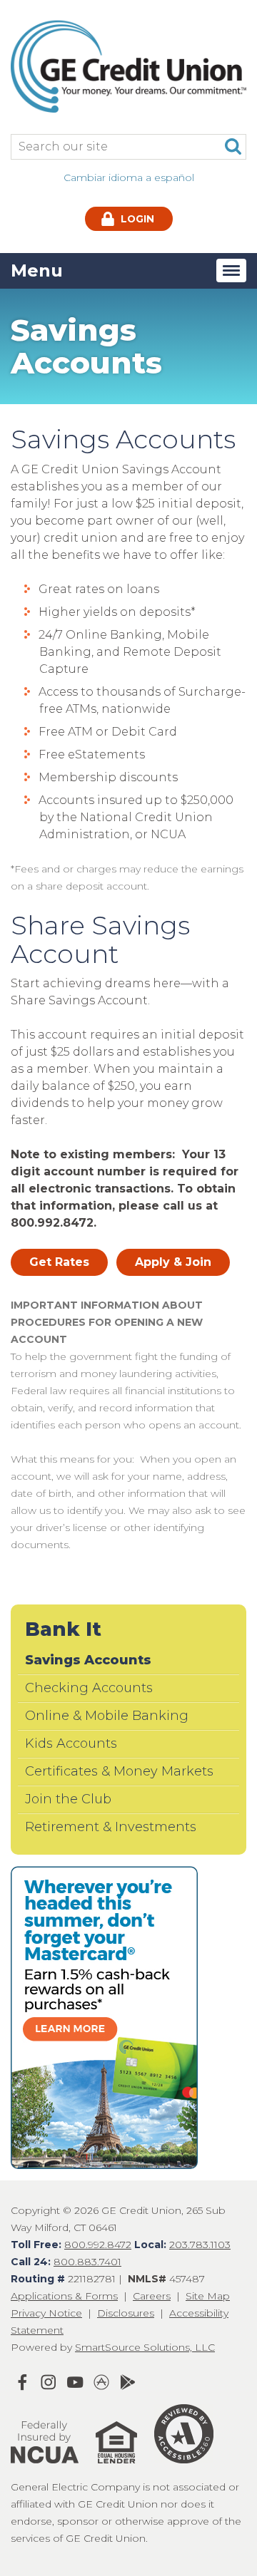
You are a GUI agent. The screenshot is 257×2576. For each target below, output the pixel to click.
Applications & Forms (64, 2296)
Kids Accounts (71, 1743)
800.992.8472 (98, 2245)
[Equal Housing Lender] (109, 2470)
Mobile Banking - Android (128, 2382)
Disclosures (126, 2313)
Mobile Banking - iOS (101, 2382)
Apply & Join (173, 1262)
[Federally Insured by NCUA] (45, 2470)
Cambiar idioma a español (129, 177)
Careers (152, 2296)
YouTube (75, 2382)
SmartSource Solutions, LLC (145, 2347)
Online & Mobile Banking (107, 1716)
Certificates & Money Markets (119, 1771)
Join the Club (68, 1799)
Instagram (49, 2382)
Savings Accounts (88, 1660)
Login (136, 219)
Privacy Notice (46, 2313)
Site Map (208, 2296)
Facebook (22, 2382)
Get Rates (59, 1262)
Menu (37, 271)
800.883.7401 (87, 2262)
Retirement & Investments (111, 1827)
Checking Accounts (89, 1688)
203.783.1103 (200, 2245)
